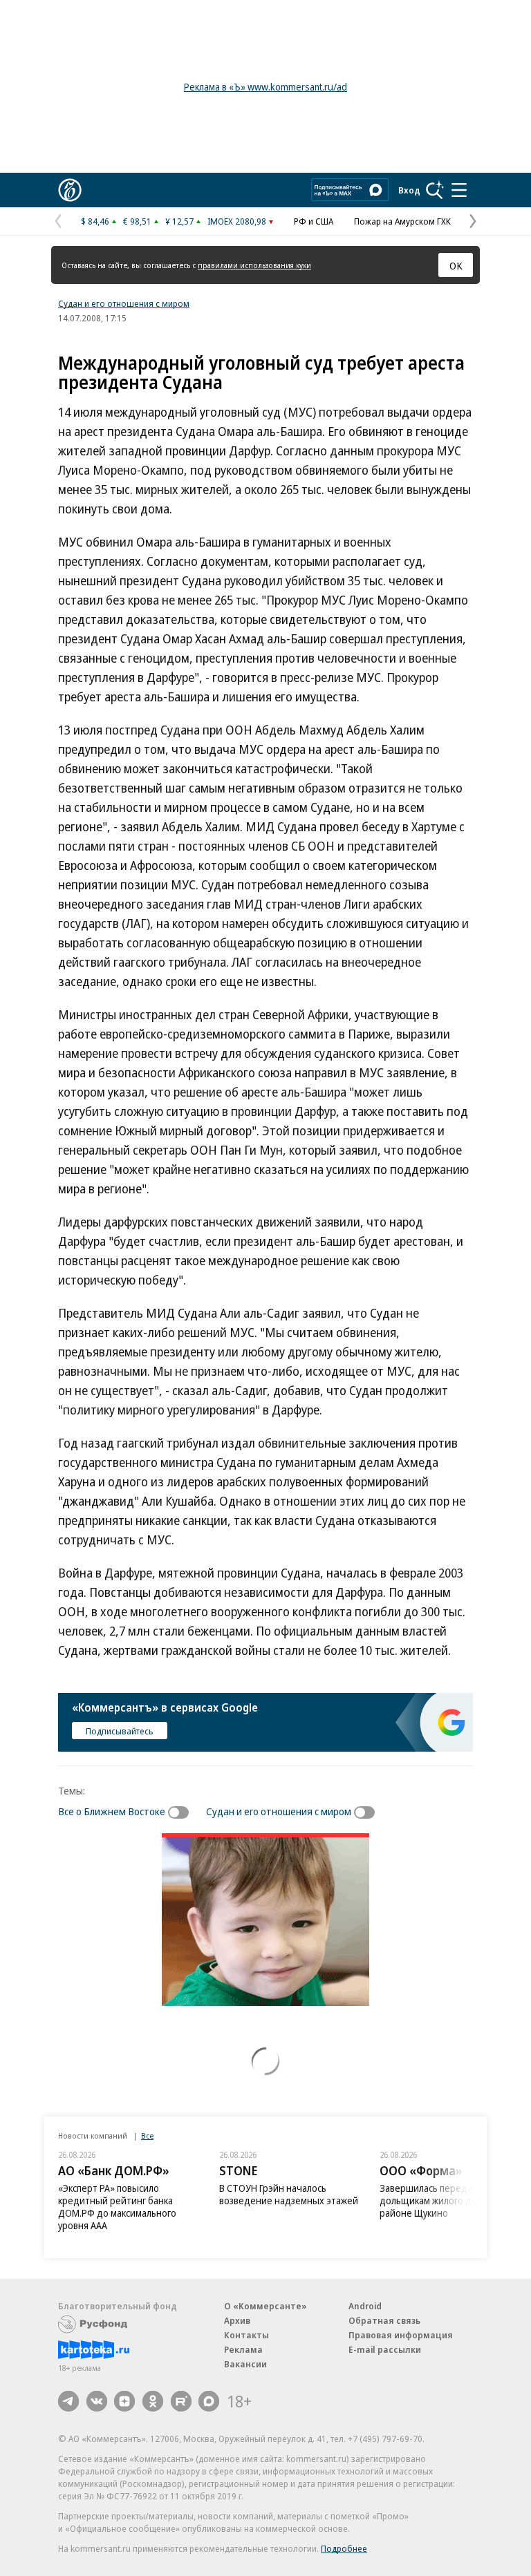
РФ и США (314, 221)
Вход (409, 190)
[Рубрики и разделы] (459, 190)
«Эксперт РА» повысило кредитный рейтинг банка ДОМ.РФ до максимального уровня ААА (117, 2207)
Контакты (246, 2335)
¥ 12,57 (179, 221)
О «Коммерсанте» (265, 2306)
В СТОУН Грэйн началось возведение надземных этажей (289, 2194)
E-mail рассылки (385, 2349)
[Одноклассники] (153, 2401)
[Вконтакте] (97, 2401)
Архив (237, 2320)
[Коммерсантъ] (70, 190)
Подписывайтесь (120, 1731)
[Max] (209, 2401)
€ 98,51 (137, 221)
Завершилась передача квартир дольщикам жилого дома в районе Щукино (450, 2200)
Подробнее (344, 2548)
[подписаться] (182, 1812)
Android (365, 2306)
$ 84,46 (95, 221)
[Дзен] (124, 2401)
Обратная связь (384, 2320)
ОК (456, 265)
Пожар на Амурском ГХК (402, 221)
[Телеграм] (68, 2401)
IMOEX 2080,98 (237, 221)
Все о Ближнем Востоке (112, 1811)
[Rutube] (181, 2401)
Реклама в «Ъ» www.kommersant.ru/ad (265, 87)
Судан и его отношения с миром (124, 303)
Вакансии (245, 2364)
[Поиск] (435, 190)
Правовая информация (401, 2335)
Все (147, 2135)
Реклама (243, 2349)
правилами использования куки (254, 265)
